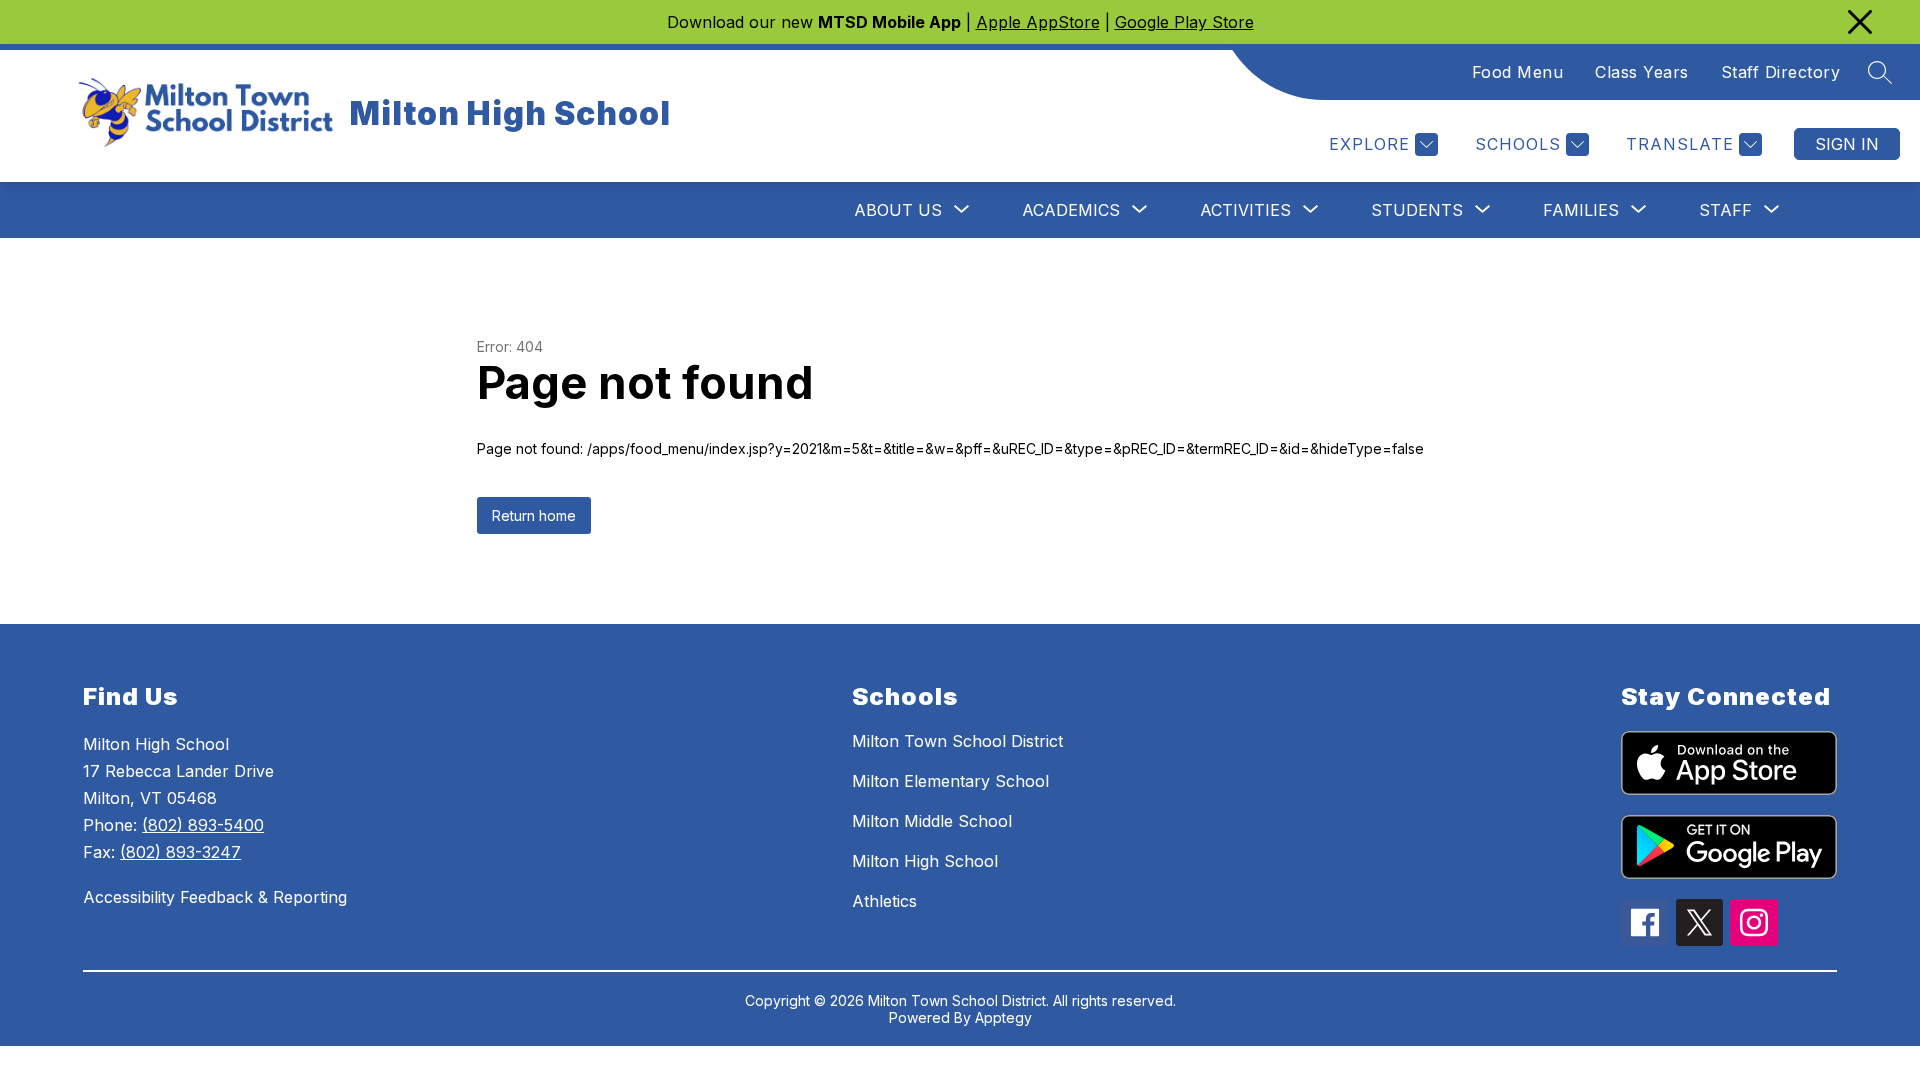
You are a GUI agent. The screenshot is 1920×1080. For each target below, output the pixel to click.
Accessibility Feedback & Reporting (215, 897)
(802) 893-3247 (180, 852)
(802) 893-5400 (203, 825)
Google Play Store (1184, 22)
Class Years (1642, 72)
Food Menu (1518, 72)
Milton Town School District (957, 741)
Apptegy (1003, 1017)
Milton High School (925, 861)
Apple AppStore (1038, 22)
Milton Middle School (932, 821)
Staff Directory (1781, 72)
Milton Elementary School (950, 781)
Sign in (1847, 144)
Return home (534, 515)
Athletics (884, 901)
